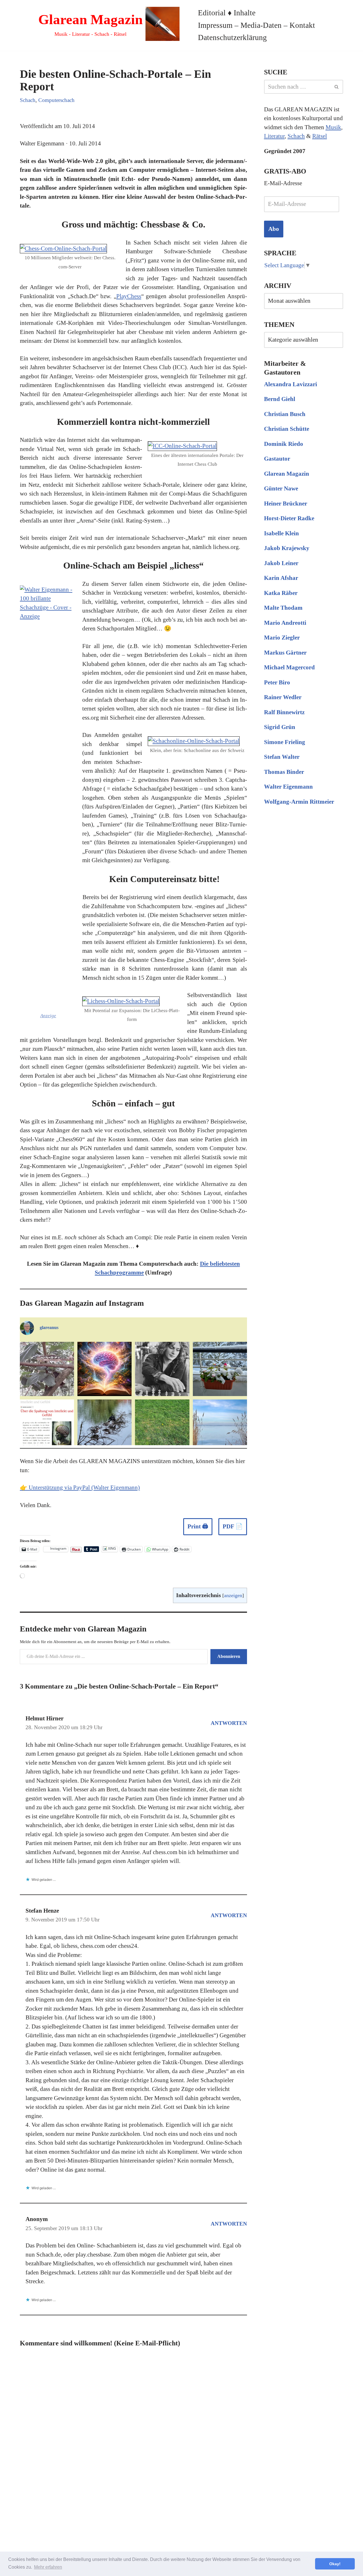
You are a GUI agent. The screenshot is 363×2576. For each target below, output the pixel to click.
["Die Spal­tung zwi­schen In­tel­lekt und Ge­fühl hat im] (47, 1427)
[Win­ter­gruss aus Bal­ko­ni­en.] (220, 1369)
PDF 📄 (233, 1526)
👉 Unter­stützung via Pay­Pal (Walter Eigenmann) (80, 1487)
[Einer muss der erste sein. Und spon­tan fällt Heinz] (162, 1427)
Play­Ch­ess (129, 296)
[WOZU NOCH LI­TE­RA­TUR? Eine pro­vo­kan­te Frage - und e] (105, 1369)
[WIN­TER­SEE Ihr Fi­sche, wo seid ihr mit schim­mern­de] (220, 1427)
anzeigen (233, 1595)
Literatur (274, 136)
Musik (333, 127)
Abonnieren (229, 1656)
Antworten (229, 1723)
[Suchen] (337, 87)
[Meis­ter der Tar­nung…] (47, 1369)
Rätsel (320, 136)
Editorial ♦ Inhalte (227, 13)
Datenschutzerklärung (232, 37)
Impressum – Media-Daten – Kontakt (257, 25)
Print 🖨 (198, 1526)
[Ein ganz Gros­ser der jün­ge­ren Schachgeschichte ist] (162, 1369)
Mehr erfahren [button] (48, 2567)
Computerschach (56, 100)
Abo (274, 229)
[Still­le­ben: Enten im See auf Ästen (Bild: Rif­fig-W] (105, 1427)
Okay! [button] (335, 2564)
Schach (28, 100)
